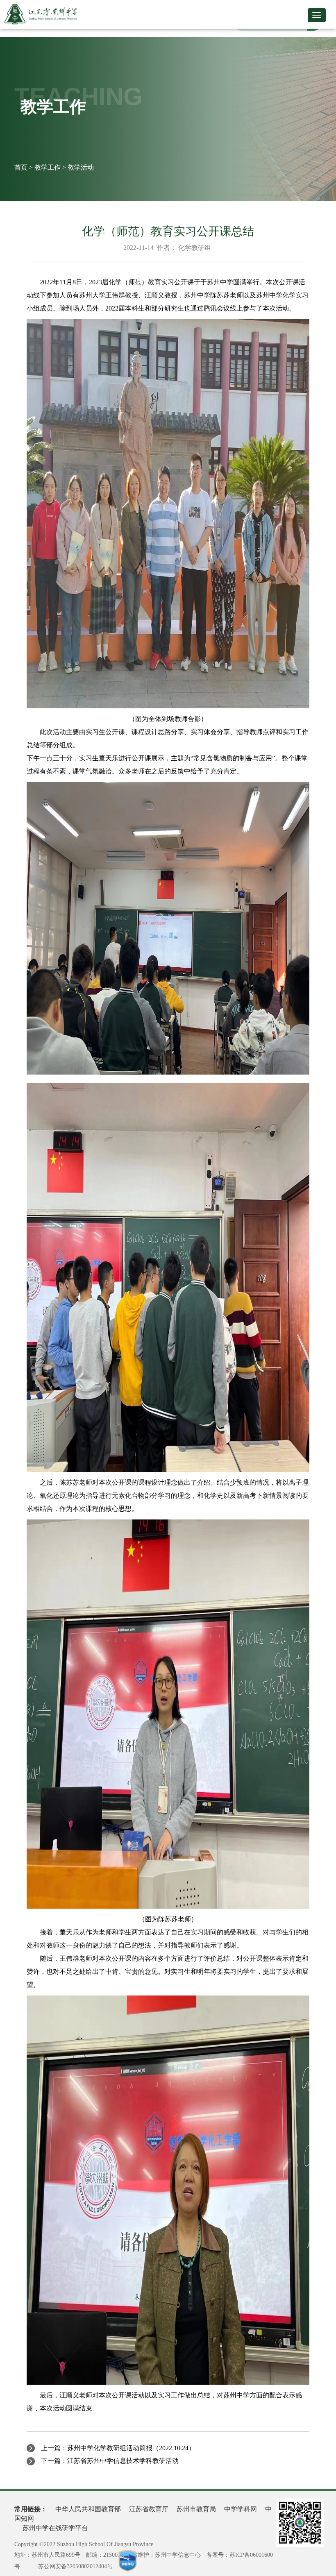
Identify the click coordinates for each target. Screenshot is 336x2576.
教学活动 (81, 167)
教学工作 (48, 167)
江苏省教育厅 (149, 2509)
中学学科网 (241, 2509)
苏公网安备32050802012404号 (75, 2566)
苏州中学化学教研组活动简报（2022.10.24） (131, 2448)
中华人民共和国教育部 (88, 2509)
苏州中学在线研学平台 (55, 2528)
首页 (21, 167)
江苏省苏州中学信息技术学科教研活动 (123, 2461)
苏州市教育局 (196, 2509)
